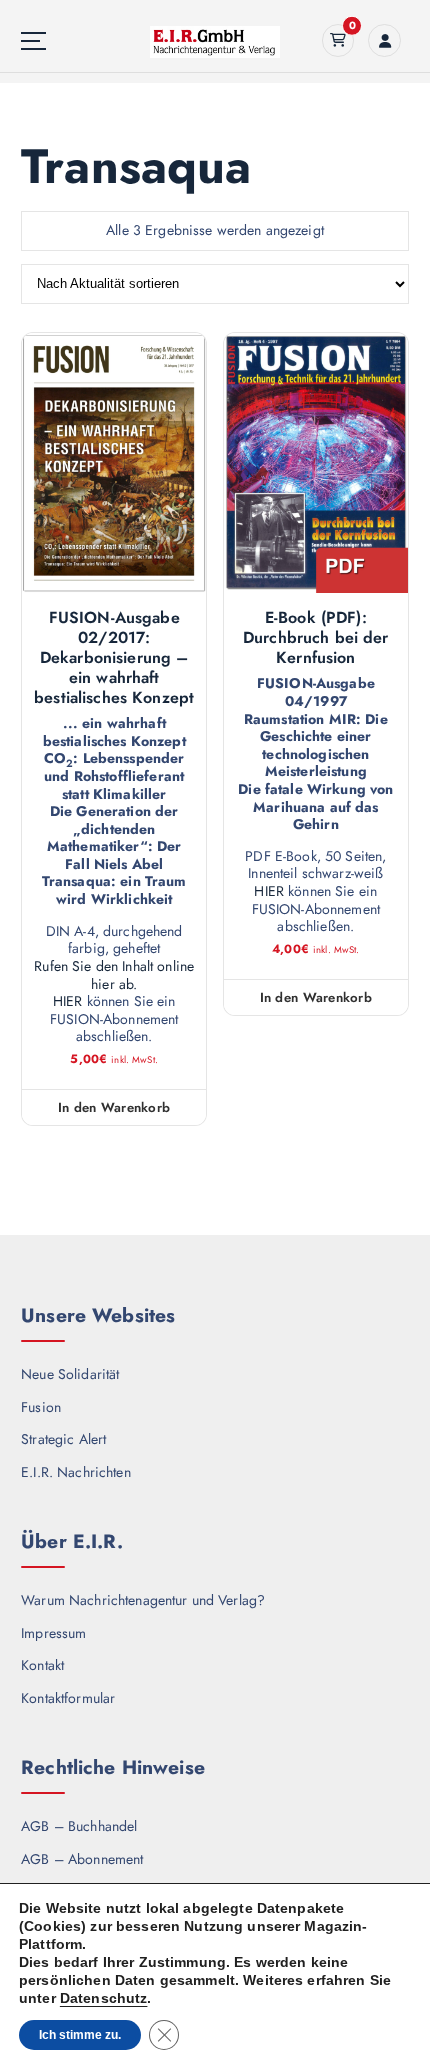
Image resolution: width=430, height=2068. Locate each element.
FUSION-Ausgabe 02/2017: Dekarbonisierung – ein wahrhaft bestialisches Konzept (114, 658)
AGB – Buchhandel (79, 1826)
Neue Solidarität (70, 1374)
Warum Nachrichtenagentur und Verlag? (143, 1600)
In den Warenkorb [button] (114, 1107)
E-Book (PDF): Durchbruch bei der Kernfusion (316, 638)
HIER (68, 1002)
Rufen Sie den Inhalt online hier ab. (114, 975)
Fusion (41, 1407)
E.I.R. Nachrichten (76, 1472)
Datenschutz (104, 1998)
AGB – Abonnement (82, 1859)
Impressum (53, 1633)
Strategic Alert (63, 1439)
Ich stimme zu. (80, 2035)
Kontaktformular (68, 1698)
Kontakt (42, 1665)
